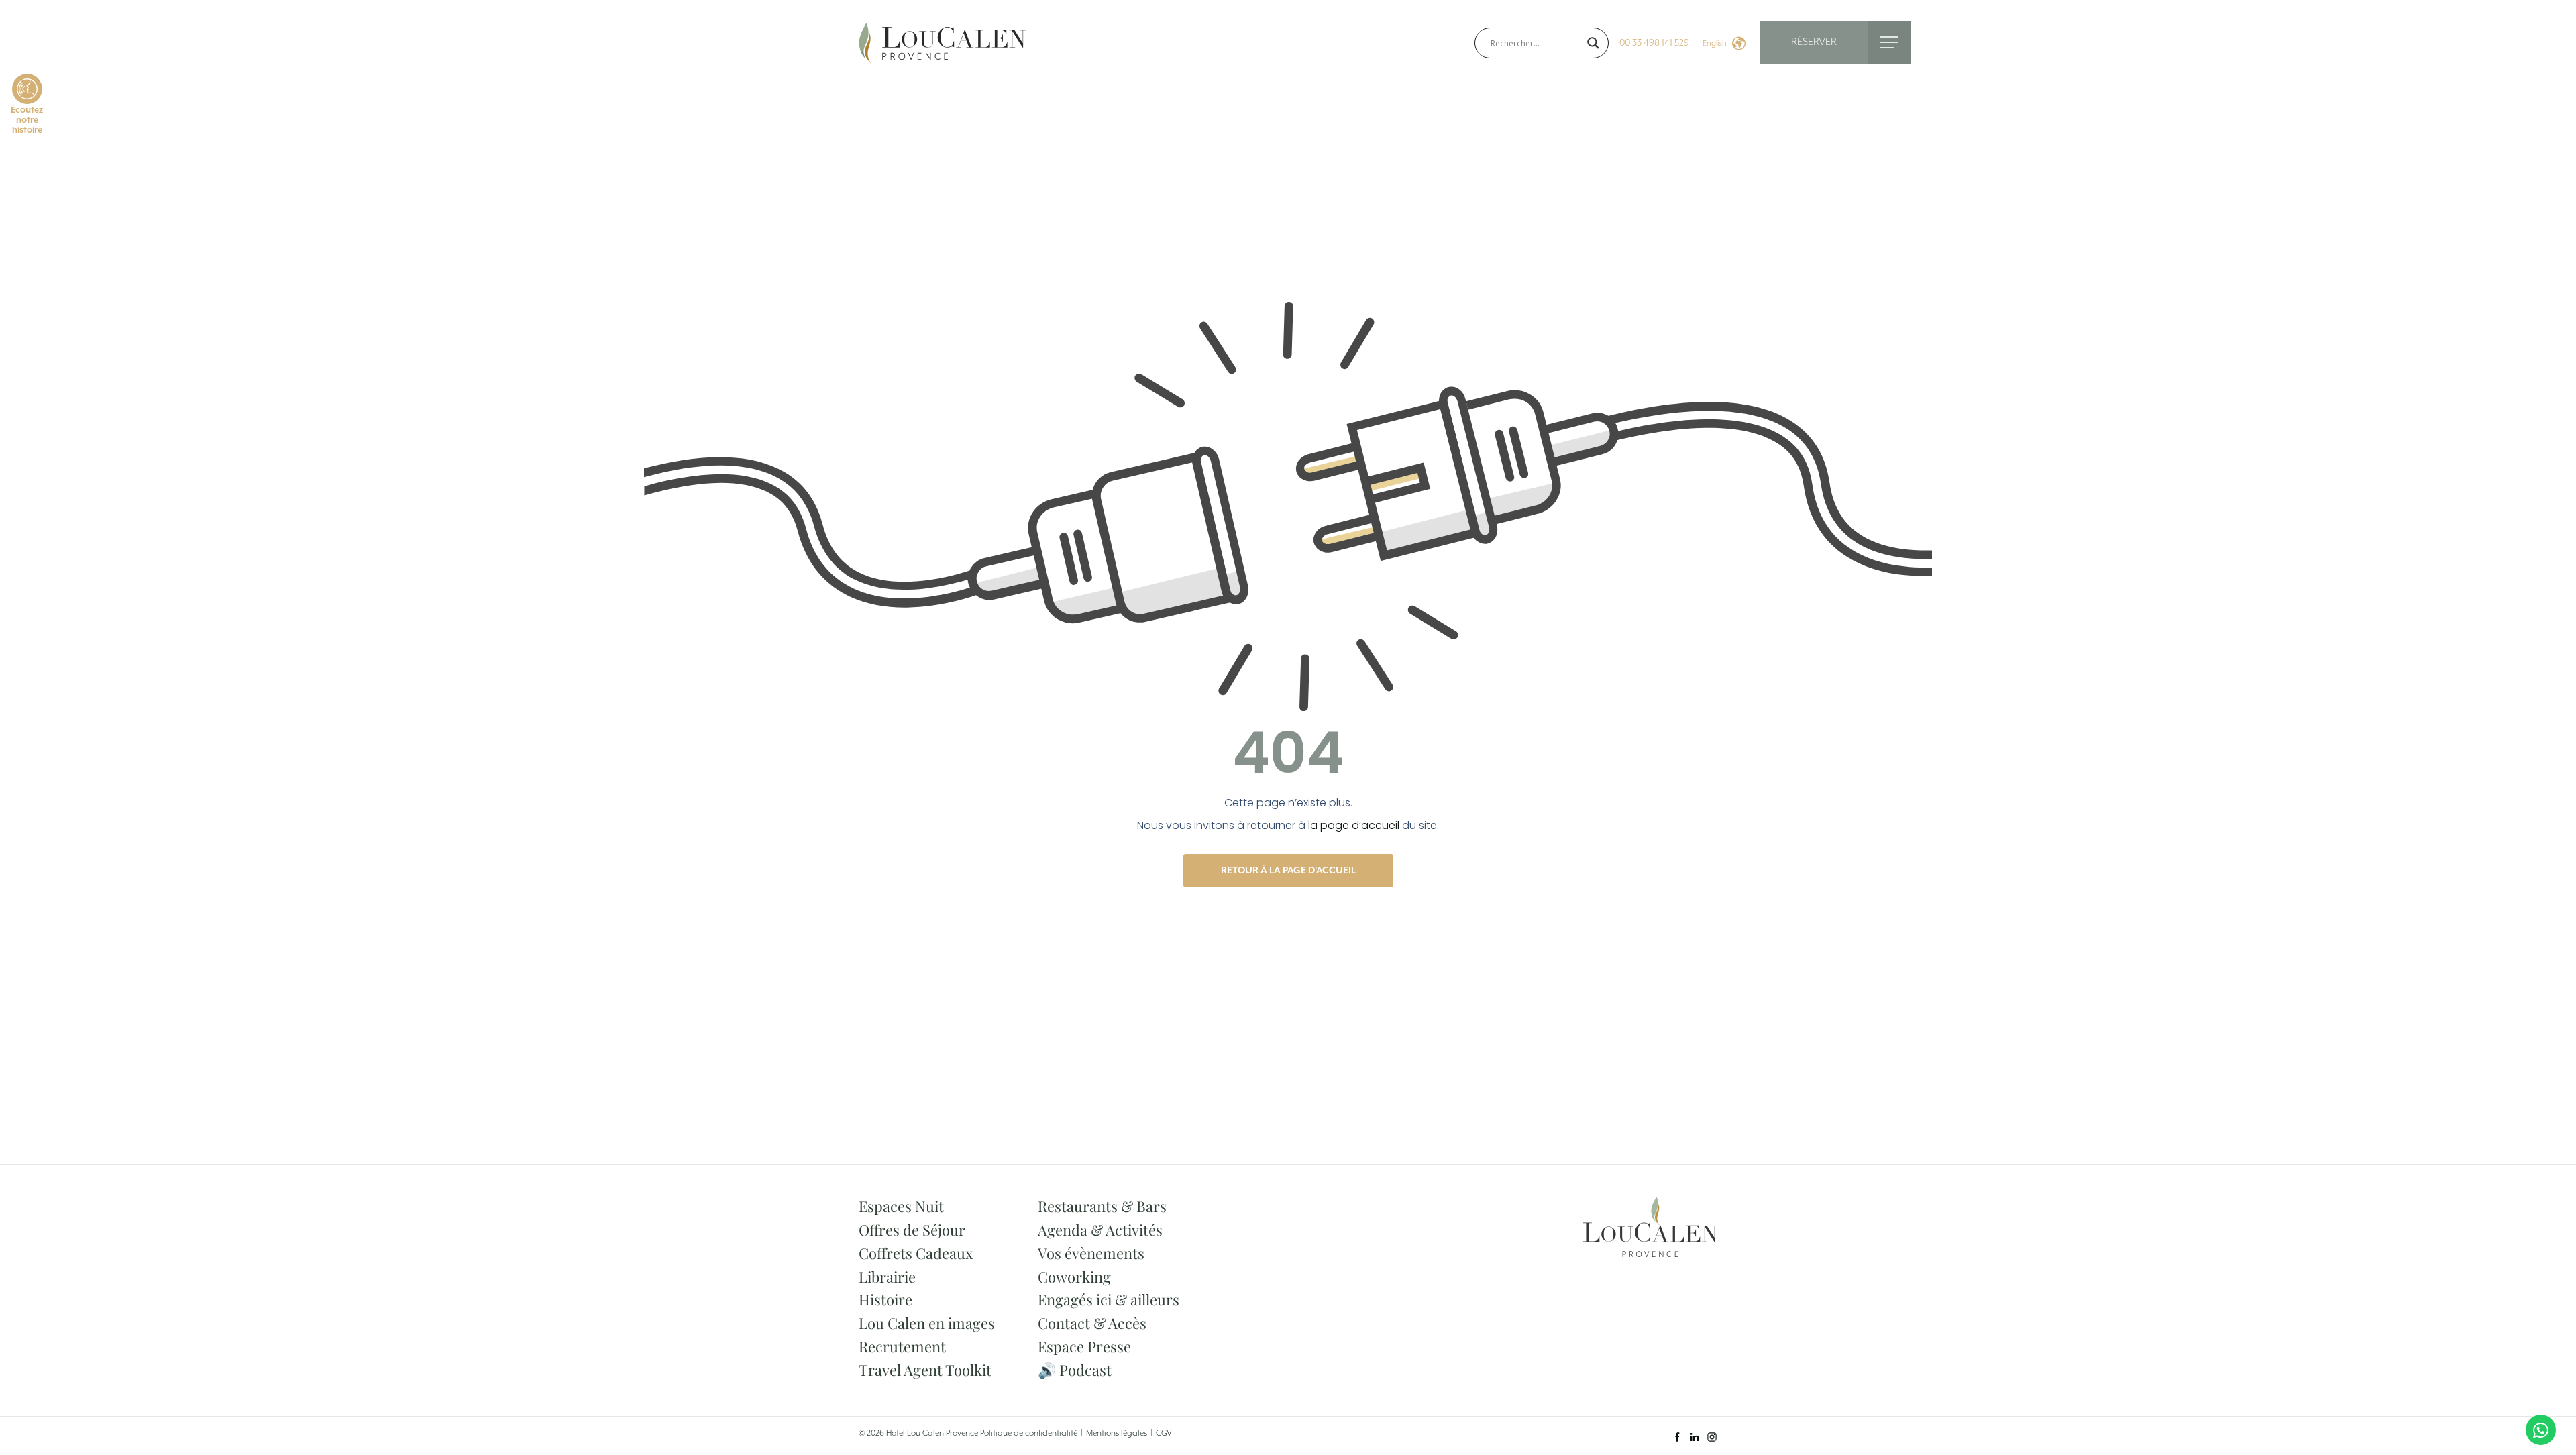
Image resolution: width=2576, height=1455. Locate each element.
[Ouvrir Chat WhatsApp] (2541, 1430)
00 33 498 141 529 (1654, 43)
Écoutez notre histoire (27, 120)
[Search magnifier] (1593, 43)
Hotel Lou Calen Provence (932, 1433)
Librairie (887, 1277)
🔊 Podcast (1075, 1370)
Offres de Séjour (912, 1230)
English (1715, 43)
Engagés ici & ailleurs (1109, 1299)
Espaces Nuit (901, 1206)
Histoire (885, 1299)
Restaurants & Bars (1102, 1206)
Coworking (1074, 1277)
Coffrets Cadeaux (916, 1253)
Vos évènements (1091, 1253)
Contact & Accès (1092, 1323)
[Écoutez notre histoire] (27, 89)
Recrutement (902, 1346)
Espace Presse (1084, 1346)
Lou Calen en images (927, 1323)
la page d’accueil (1354, 825)
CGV (1164, 1433)
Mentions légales (1117, 1433)
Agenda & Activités (1100, 1230)
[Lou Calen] (943, 42)
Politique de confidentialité (1029, 1433)
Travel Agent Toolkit (925, 1370)
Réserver (1814, 42)
